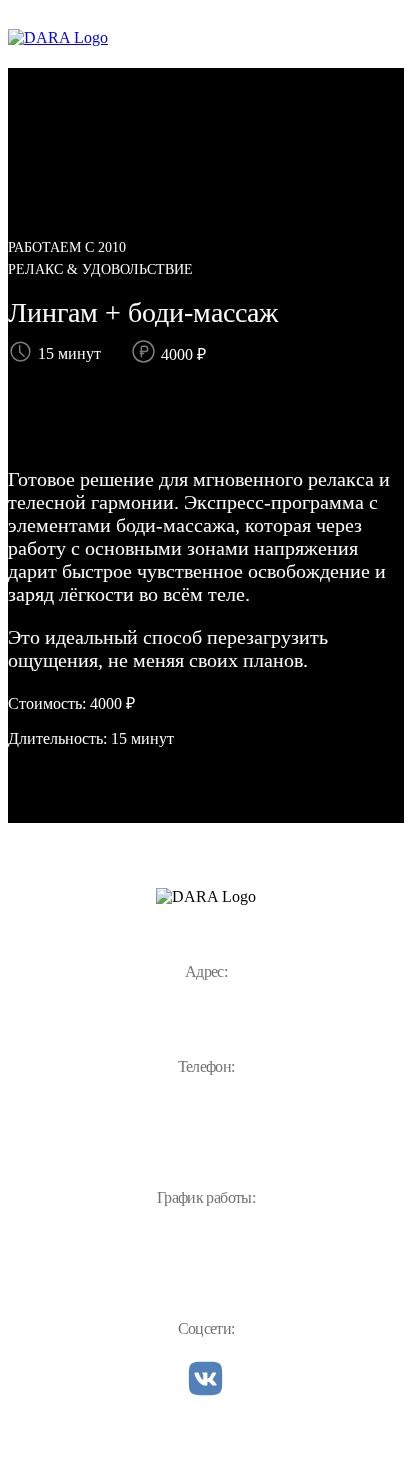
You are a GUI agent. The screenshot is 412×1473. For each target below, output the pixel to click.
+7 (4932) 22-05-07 (205, 1137)
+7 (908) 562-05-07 (205, 1102)
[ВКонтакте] (205, 1380)
